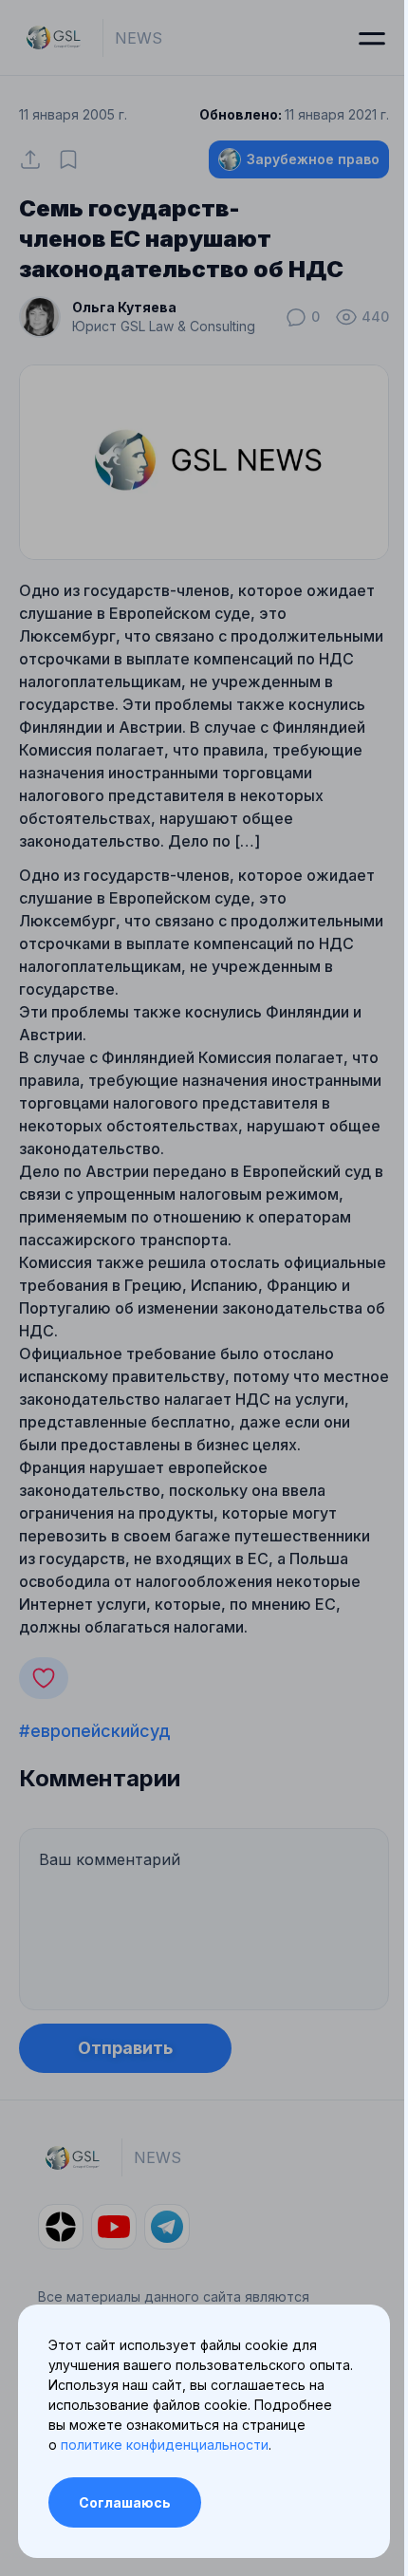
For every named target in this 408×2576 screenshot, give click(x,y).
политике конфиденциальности (165, 2445)
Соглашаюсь (125, 2502)
